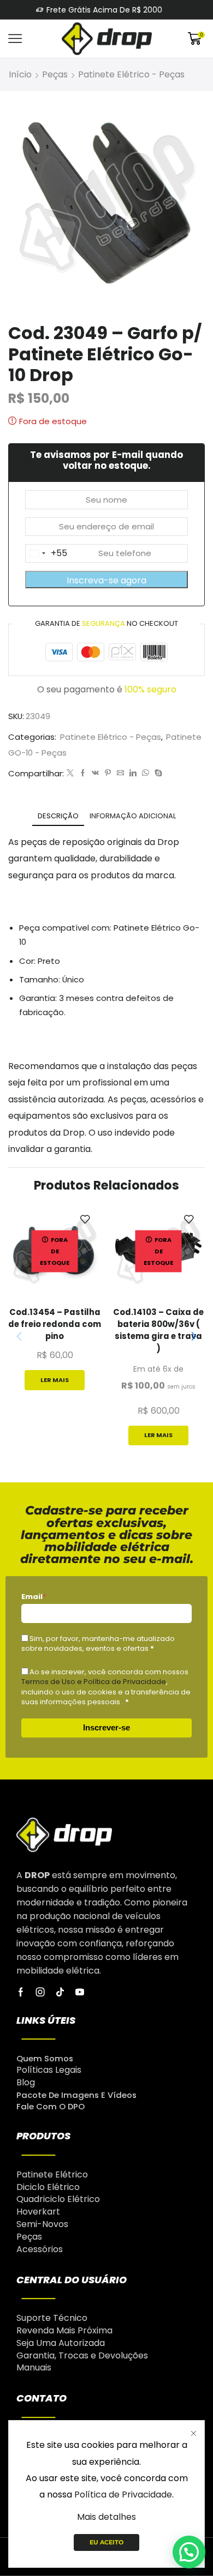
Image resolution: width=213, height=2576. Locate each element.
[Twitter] (70, 773)
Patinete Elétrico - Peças (131, 74)
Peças (55, 74)
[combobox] (46, 553)
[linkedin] (133, 773)
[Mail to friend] (120, 773)
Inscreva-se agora (106, 580)
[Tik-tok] (60, 1992)
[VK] (95, 773)
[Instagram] (40, 1992)
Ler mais (55, 1380)
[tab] (58, 816)
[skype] (157, 773)
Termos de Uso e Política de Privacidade (94, 1682)
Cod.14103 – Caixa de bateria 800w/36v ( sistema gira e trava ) (158, 1330)
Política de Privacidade (123, 2494)
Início (20, 74)
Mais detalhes (106, 2517)
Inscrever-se (106, 1727)
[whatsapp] (146, 773)
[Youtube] (80, 1992)
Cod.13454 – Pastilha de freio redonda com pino (55, 1324)
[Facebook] (83, 773)
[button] (194, 1337)
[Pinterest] (108, 773)
